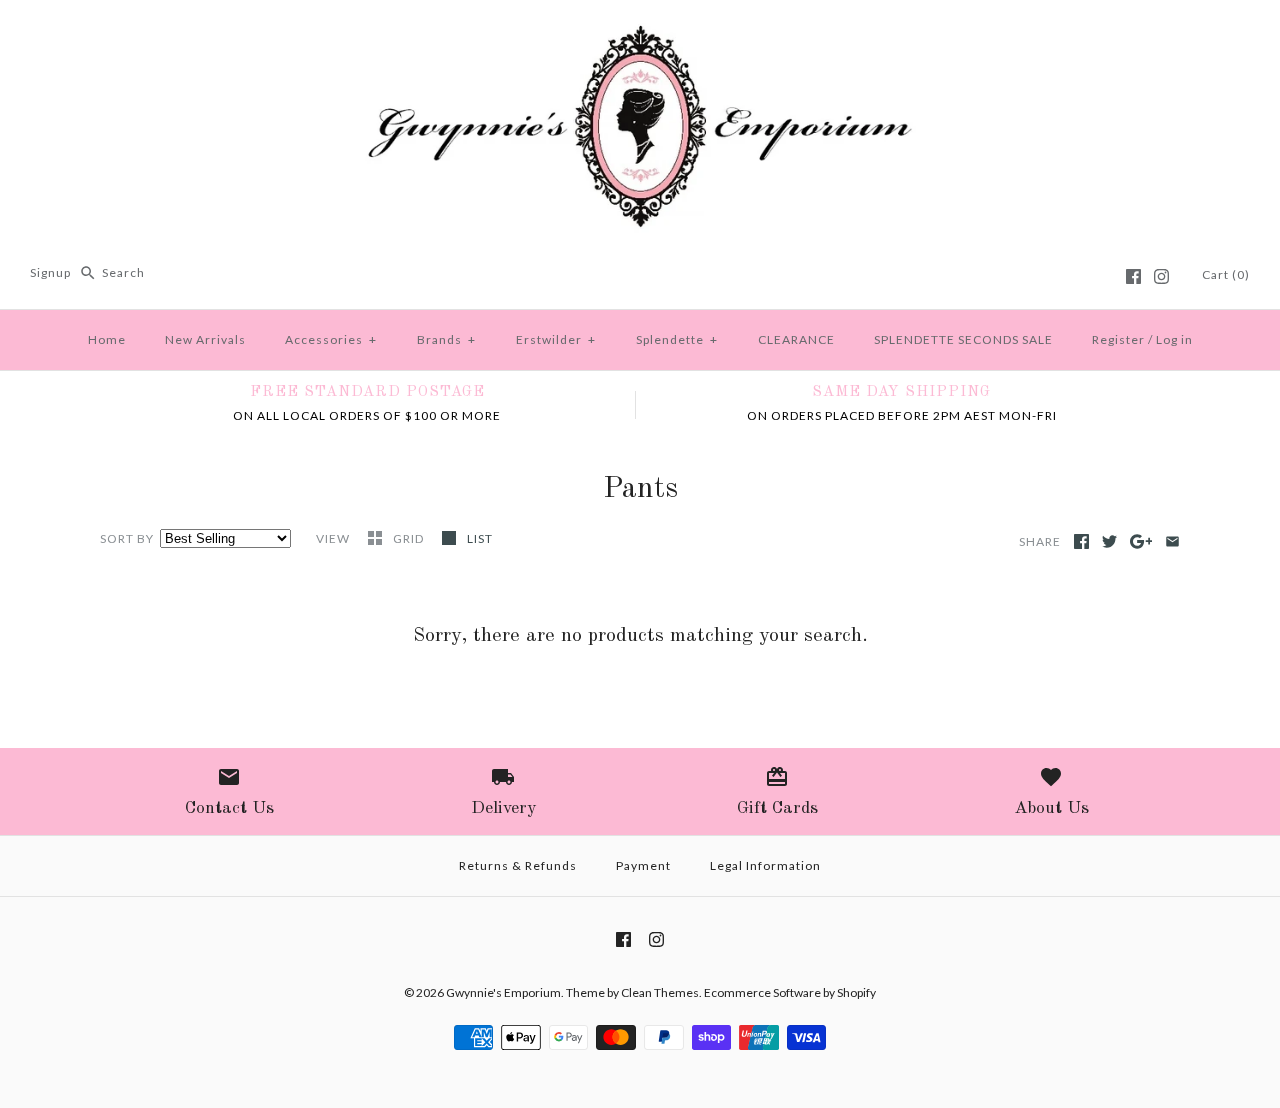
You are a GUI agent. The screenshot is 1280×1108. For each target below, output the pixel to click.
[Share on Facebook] (1081, 541)
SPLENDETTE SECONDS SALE (963, 339)
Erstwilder (556, 339)
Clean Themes (660, 992)
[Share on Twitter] (1109, 541)
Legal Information (765, 865)
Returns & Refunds (518, 865)
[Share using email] (1172, 541)
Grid (410, 538)
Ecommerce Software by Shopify (790, 992)
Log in (1174, 339)
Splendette (677, 339)
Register (1118, 339)
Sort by (127, 538)
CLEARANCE (796, 339)
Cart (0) (1226, 274)
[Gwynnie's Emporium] (640, 32)
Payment (643, 865)
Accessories (331, 339)
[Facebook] (1133, 276)
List (480, 538)
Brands (446, 339)
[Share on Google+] (1141, 541)
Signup (50, 272)
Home (107, 339)
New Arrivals (205, 339)
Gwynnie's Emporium (503, 992)
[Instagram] (1161, 276)
